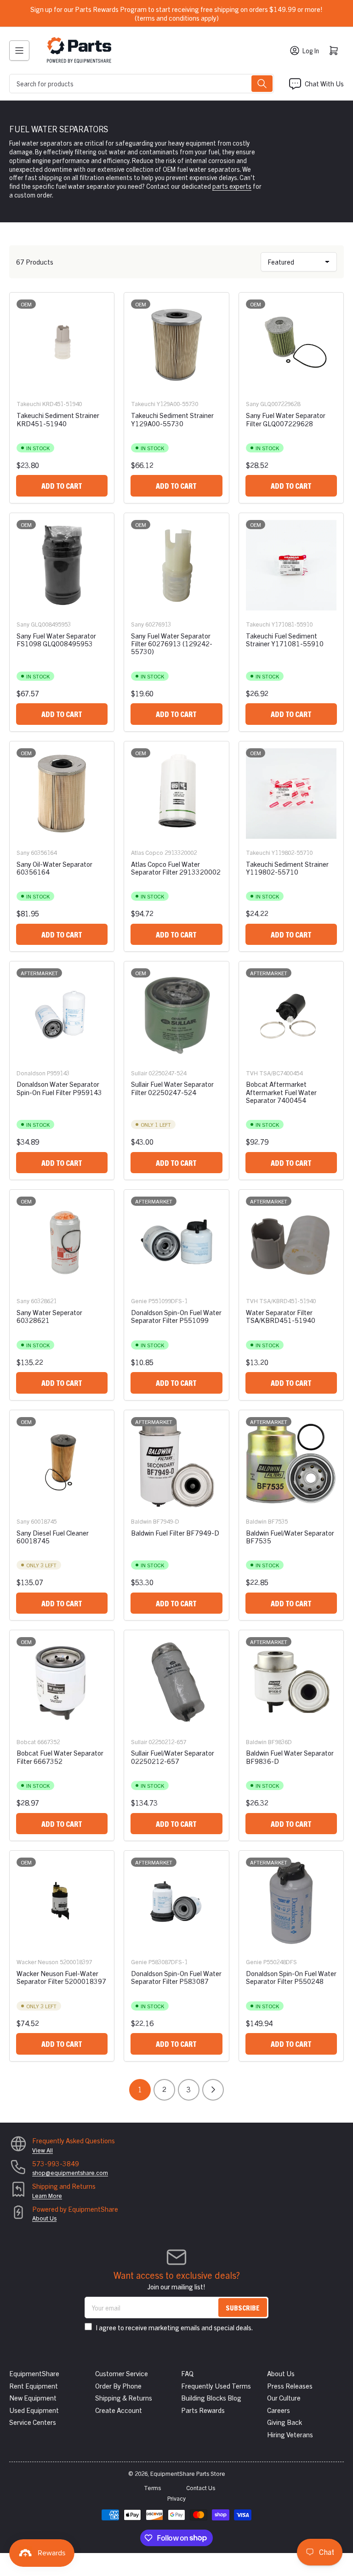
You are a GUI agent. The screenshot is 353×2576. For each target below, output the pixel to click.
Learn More (47, 2195)
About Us (44, 2218)
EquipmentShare (34, 2373)
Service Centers (33, 2422)
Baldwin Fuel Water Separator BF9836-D (290, 1757)
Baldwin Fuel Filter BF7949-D (175, 1533)
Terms (152, 2488)
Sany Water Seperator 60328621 (49, 1316)
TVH (252, 1073)
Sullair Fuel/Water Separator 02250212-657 (173, 1757)
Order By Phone (118, 2386)
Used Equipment (34, 2410)
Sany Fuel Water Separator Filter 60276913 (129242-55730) (172, 644)
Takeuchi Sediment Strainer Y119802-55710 (287, 868)
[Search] (262, 84)
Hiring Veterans (290, 2434)
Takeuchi (29, 404)
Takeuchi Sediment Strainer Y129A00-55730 (172, 419)
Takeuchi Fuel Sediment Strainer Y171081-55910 (285, 639)
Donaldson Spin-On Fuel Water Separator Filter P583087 (176, 1977)
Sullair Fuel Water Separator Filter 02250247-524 (172, 1088)
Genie (139, 1301)
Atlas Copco (147, 852)
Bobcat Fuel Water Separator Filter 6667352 (60, 1757)
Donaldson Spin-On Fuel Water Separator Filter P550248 (291, 1977)
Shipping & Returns (124, 2398)
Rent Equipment (34, 2386)
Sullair (139, 1073)
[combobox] (142, 84)
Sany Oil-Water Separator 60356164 (54, 868)
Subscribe (243, 2308)
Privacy (176, 2498)
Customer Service (122, 2373)
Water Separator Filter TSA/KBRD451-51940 (281, 1316)
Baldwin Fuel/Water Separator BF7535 (290, 1537)
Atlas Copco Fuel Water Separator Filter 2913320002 (176, 868)
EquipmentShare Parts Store (188, 2473)
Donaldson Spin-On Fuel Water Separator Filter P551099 (176, 1316)
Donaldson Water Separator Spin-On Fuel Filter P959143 (59, 1088)
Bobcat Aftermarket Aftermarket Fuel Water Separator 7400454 (281, 1092)
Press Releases (290, 2386)
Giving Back (285, 2422)
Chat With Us (324, 83)
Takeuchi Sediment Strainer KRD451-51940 (58, 419)
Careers (279, 2410)
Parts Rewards (203, 2410)
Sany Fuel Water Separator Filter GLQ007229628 (286, 419)
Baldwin (141, 1521)
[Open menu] (19, 51)
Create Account (119, 2410)
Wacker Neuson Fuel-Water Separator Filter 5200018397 (61, 1977)
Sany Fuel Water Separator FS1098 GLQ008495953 (56, 639)
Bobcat (26, 1742)
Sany (252, 404)
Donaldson (31, 1073)
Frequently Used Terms (216, 2386)
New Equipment (33, 2398)
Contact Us (201, 2488)
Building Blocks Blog (211, 2398)
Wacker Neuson (37, 1962)
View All (43, 2150)
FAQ (187, 2373)
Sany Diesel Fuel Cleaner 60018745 (53, 1537)
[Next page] (213, 2090)
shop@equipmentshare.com (70, 2172)
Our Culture (284, 2398)
